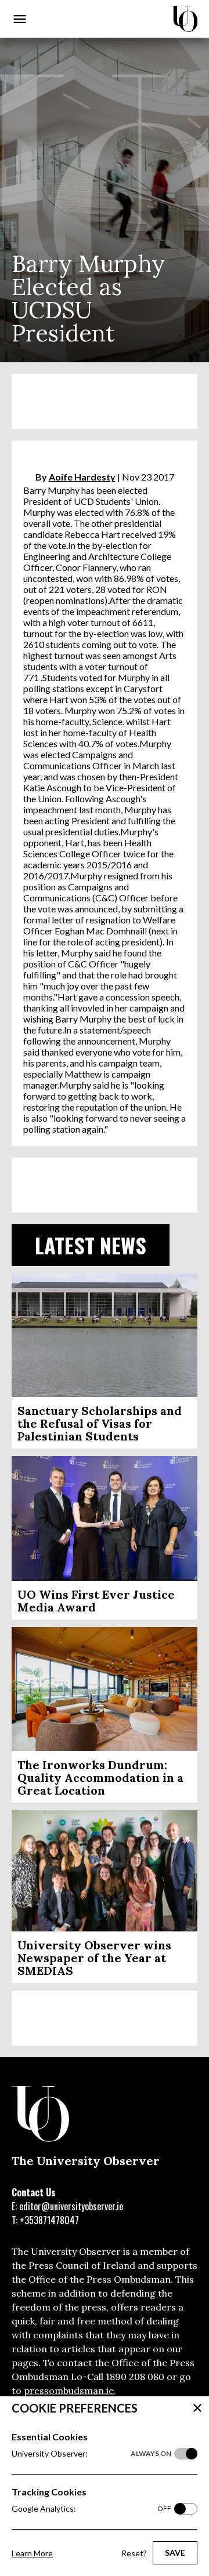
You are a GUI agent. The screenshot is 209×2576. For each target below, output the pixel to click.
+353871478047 (49, 2220)
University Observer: (91, 2453)
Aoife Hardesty (82, 477)
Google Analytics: (91, 2508)
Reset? (134, 2553)
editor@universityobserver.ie (71, 2206)
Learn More (32, 2553)
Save (175, 2553)
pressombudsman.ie (69, 2391)
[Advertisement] (105, 401)
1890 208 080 (135, 2377)
